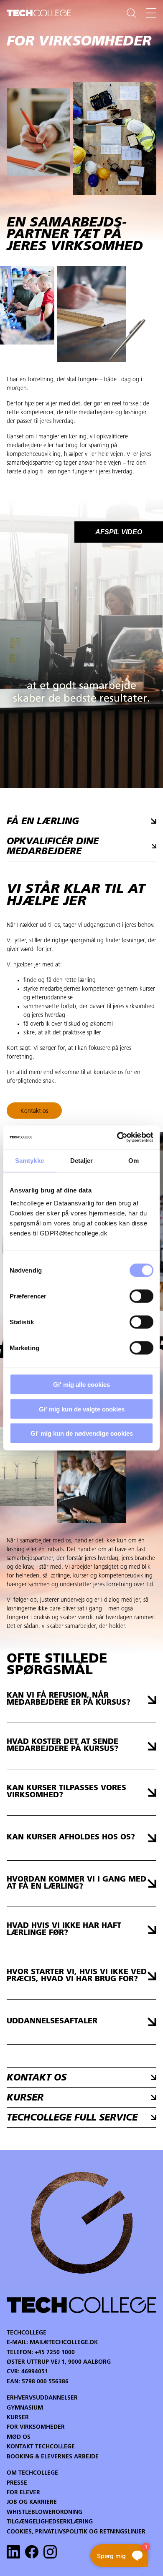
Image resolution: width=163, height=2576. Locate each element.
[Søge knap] (131, 13)
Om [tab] (134, 1160)
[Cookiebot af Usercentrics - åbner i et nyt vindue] (117, 1137)
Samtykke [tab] (29, 1160)
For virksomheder (36, 2427)
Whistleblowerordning (45, 2512)
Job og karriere (32, 2502)
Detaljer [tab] (82, 1160)
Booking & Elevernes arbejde (53, 2457)
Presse (17, 2483)
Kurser (18, 2418)
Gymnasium (25, 2408)
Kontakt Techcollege (41, 2447)
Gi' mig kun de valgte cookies (82, 1409)
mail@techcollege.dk (64, 2343)
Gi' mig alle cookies (81, 1385)
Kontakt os (34, 1111)
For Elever (23, 2493)
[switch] (141, 1296)
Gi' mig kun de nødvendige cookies (82, 1433)
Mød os (19, 2437)
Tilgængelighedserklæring (50, 2522)
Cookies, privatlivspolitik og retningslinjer (76, 2532)
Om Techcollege (32, 2473)
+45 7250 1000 (55, 2353)
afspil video (119, 532)
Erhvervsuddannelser (42, 2398)
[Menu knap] (151, 13)
